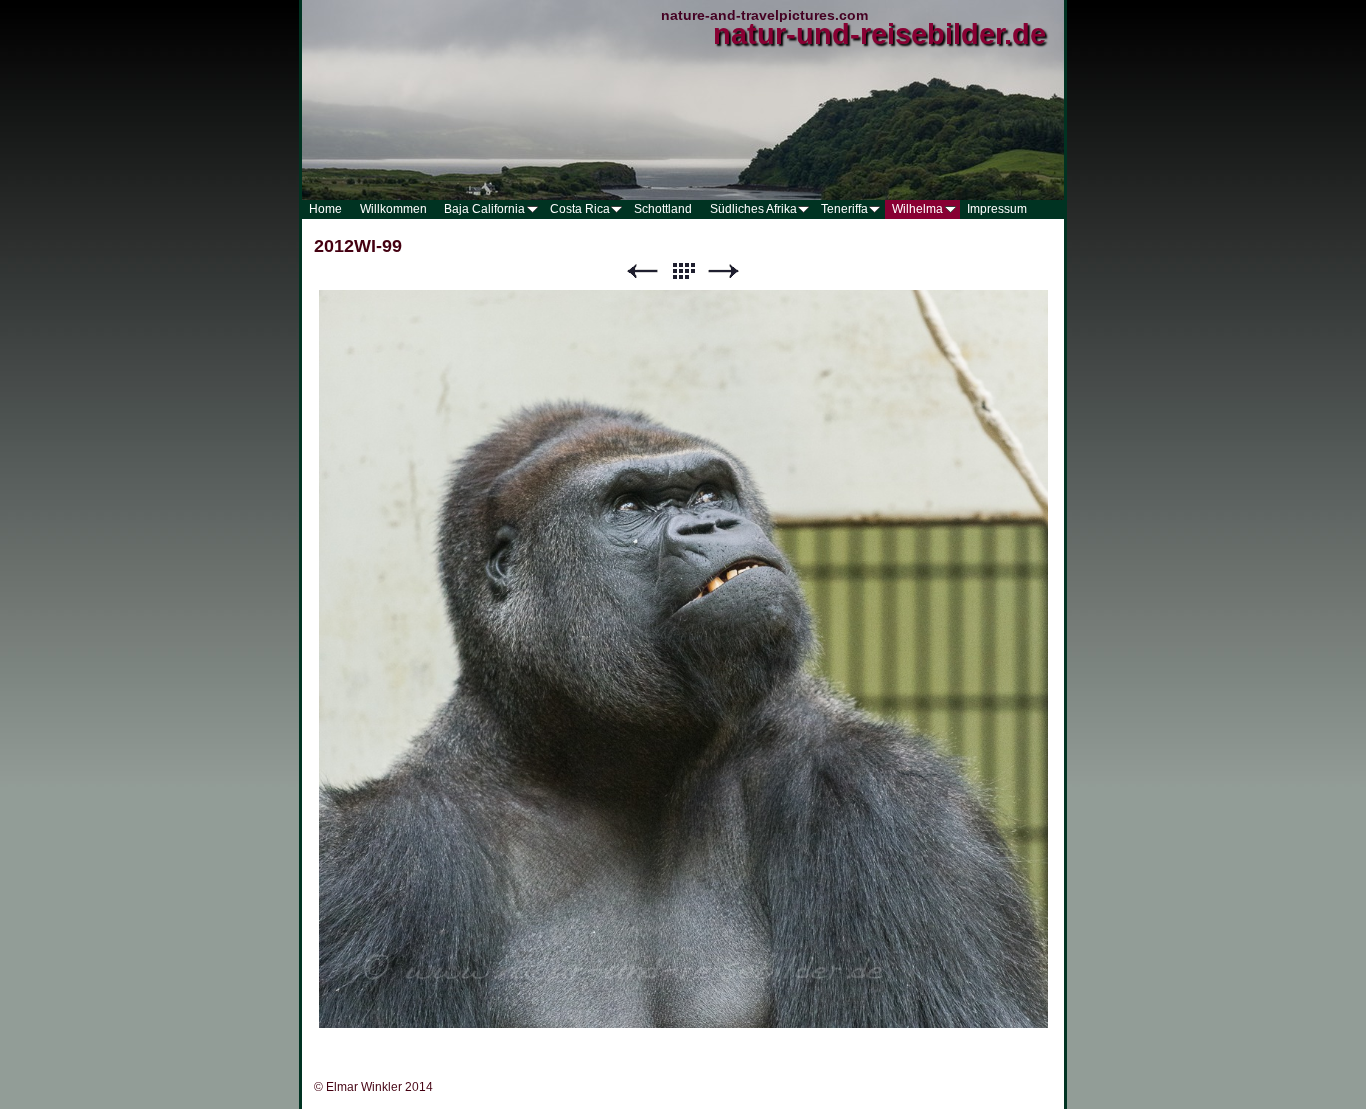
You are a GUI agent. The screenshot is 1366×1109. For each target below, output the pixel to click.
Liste (683, 271)
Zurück (642, 271)
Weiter (724, 271)
